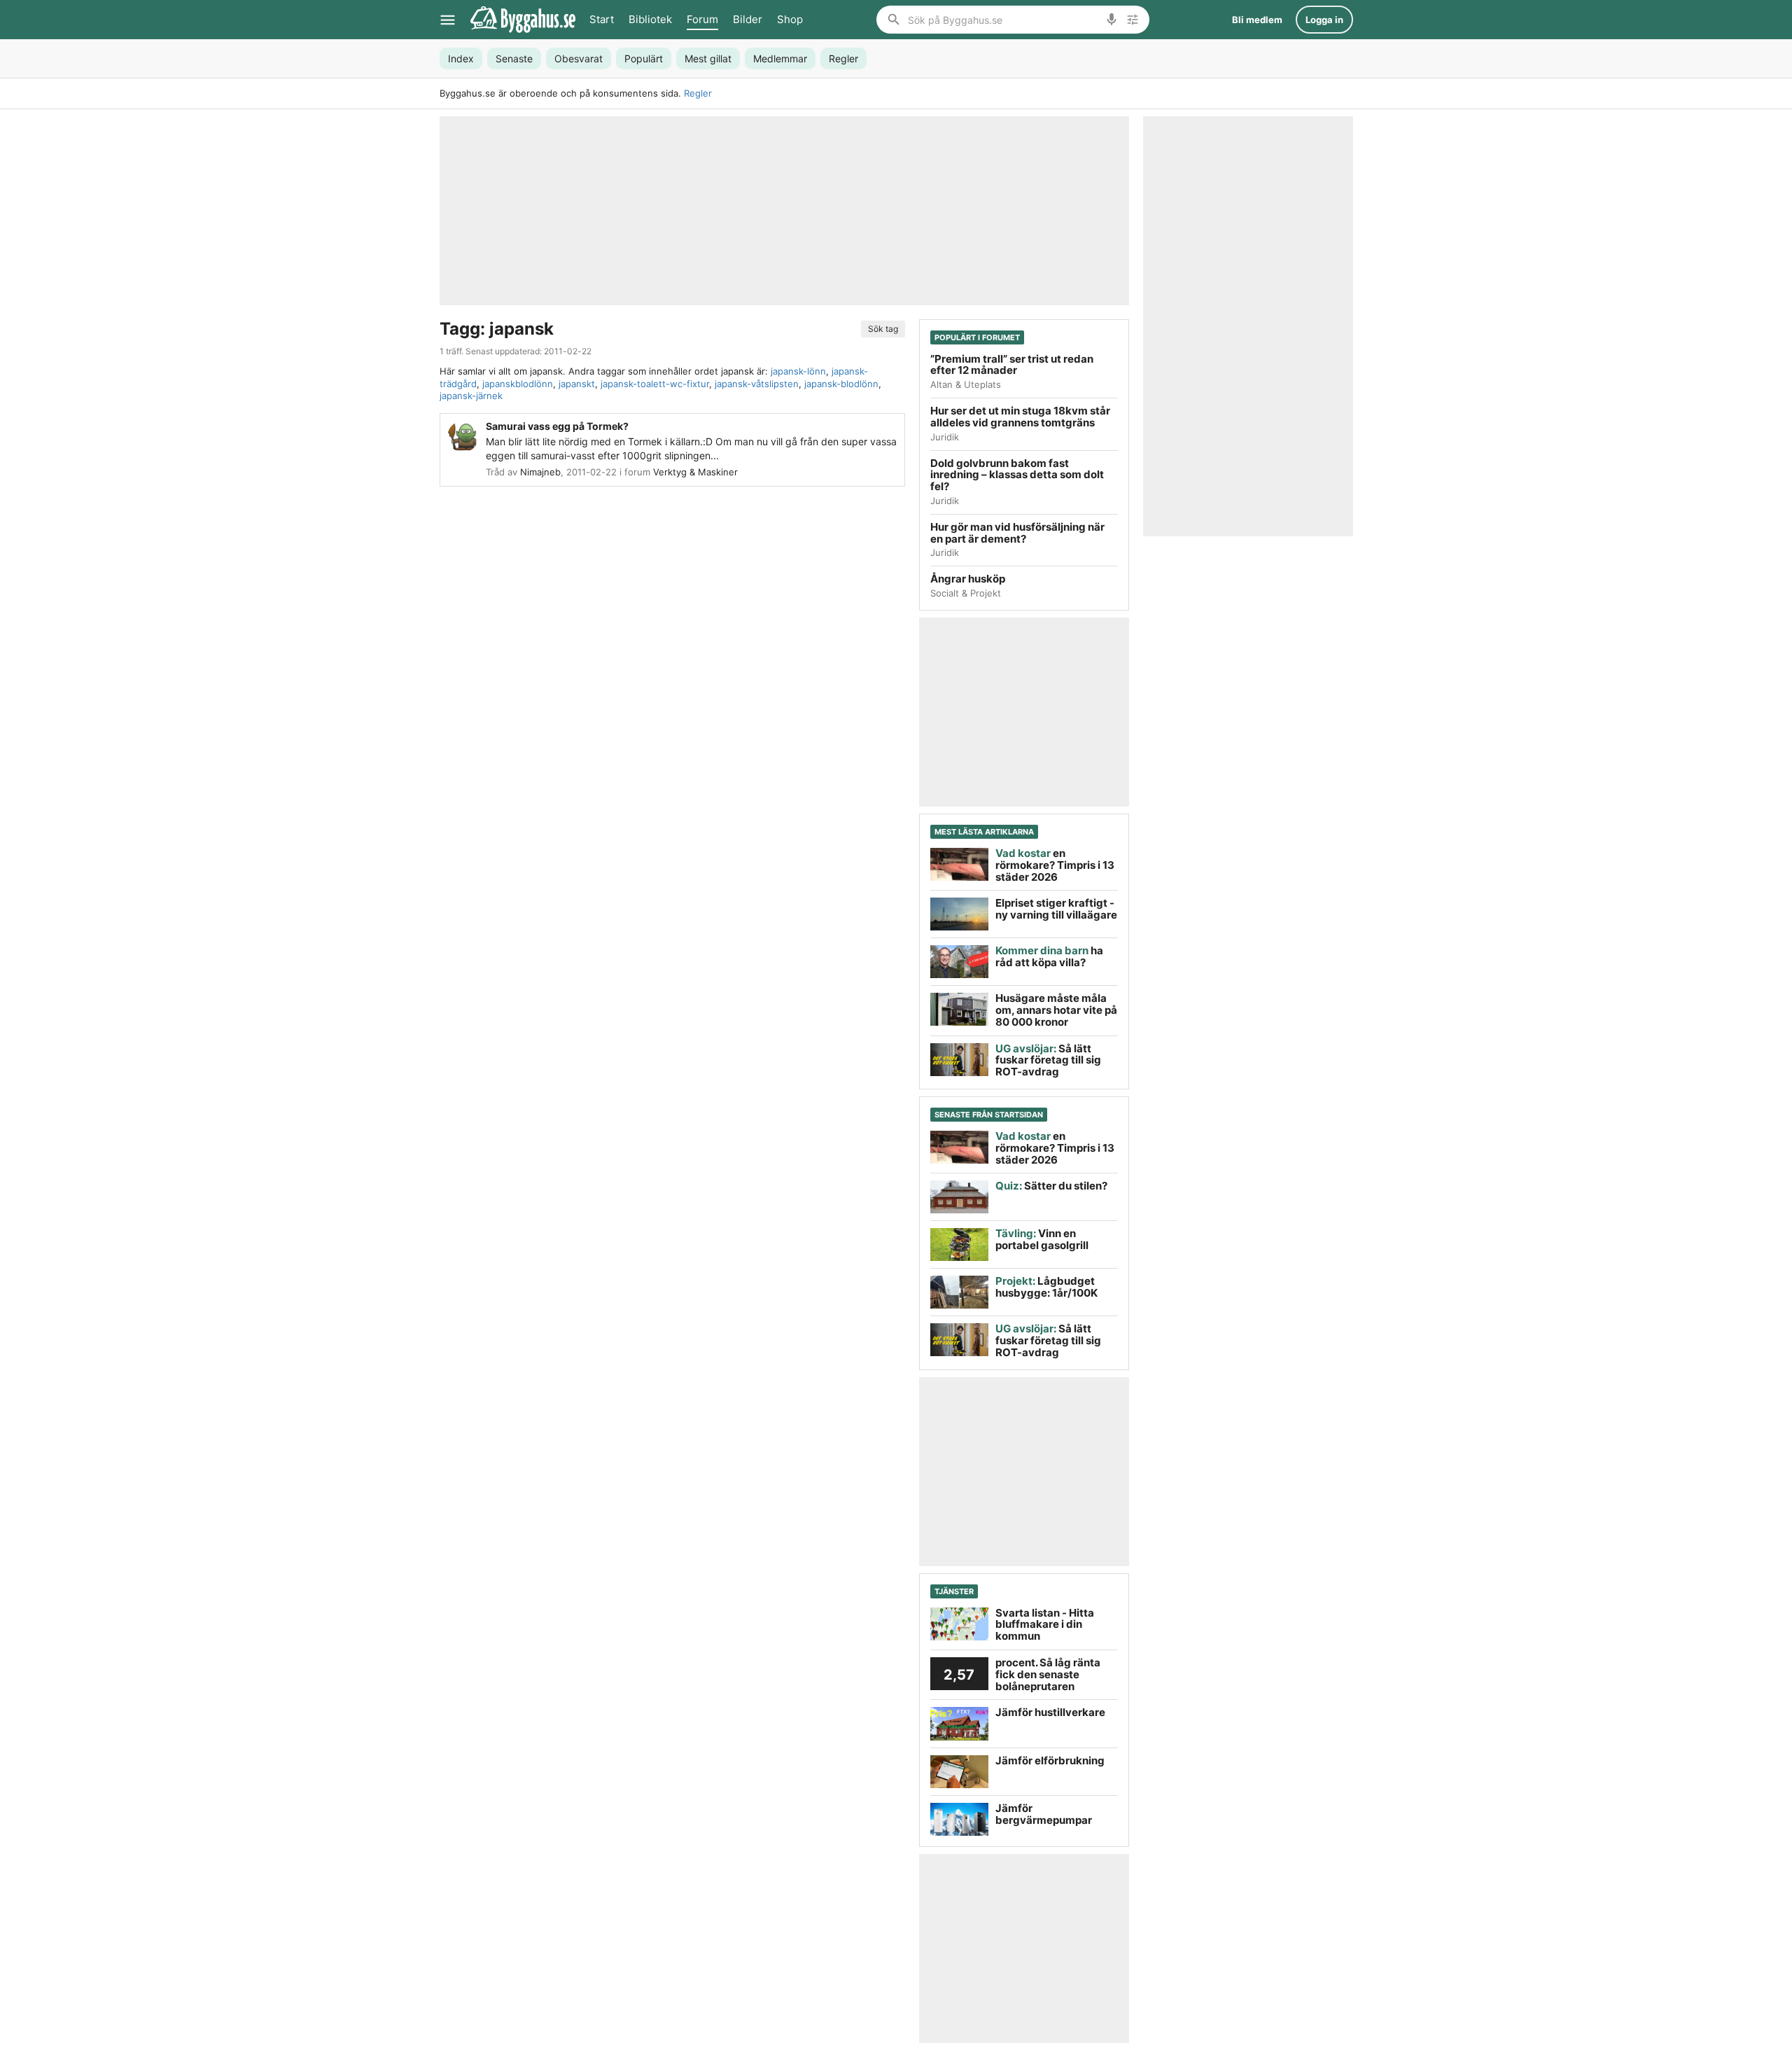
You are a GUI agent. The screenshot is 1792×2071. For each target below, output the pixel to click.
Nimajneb (540, 472)
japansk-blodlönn (841, 384)
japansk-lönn (798, 371)
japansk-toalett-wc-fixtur (655, 384)
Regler (698, 93)
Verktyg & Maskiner (695, 472)
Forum (702, 19)
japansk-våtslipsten (757, 384)
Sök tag (883, 329)
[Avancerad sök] (1133, 20)
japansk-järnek (471, 396)
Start (602, 19)
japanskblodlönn (518, 384)
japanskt (577, 384)
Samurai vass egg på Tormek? (557, 426)
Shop (790, 19)
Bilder (748, 19)
